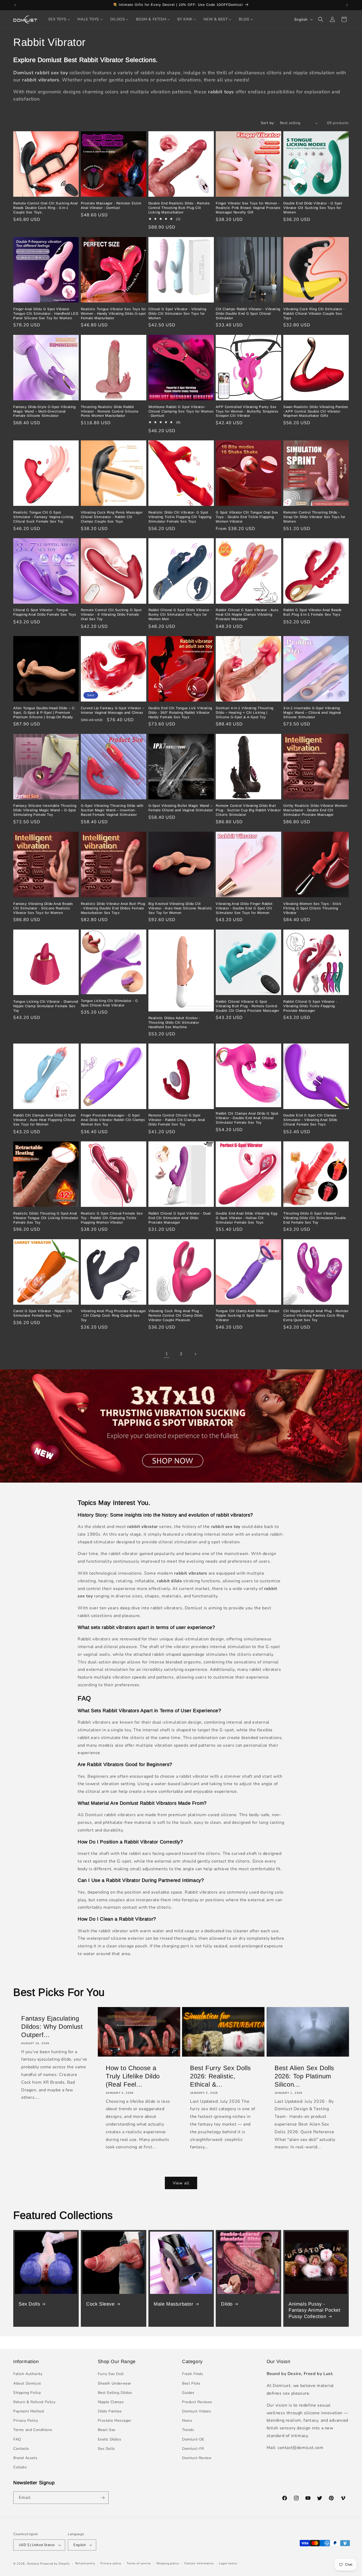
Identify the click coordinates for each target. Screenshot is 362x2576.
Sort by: (268, 123)
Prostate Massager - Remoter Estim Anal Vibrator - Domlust (111, 205)
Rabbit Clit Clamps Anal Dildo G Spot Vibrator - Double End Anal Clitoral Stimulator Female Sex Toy (247, 1118)
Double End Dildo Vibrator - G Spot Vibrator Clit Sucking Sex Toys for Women (313, 208)
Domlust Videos (197, 2411)
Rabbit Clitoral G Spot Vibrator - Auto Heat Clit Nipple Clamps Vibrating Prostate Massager (247, 615)
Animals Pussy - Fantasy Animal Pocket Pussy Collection (315, 2310)
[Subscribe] (103, 2498)
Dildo (227, 2304)
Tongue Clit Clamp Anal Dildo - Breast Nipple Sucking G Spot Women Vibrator (248, 1316)
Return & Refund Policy (34, 2402)
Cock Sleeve (100, 2304)
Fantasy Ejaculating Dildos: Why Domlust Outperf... (52, 2027)
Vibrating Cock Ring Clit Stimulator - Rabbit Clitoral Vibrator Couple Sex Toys (314, 314)
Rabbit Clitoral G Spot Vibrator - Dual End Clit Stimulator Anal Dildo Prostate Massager (180, 1218)
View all (181, 2183)
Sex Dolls (29, 2304)
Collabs (20, 2467)
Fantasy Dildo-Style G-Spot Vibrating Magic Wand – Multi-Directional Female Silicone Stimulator (45, 411)
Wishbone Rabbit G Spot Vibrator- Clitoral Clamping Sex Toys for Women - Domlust (181, 411)
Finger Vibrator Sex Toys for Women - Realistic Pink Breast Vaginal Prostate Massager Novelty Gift (248, 208)
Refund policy (85, 2563)
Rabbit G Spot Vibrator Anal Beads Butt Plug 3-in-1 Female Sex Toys (313, 612)
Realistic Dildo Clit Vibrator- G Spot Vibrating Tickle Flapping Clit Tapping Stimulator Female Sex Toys (180, 517)
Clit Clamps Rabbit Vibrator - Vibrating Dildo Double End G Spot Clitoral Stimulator (248, 314)
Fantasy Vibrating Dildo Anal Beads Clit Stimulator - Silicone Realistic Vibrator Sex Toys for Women (43, 908)
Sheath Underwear (115, 2383)
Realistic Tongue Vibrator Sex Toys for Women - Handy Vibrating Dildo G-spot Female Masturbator (113, 314)
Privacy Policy (26, 2421)
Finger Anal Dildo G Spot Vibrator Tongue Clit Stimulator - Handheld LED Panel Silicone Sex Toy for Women (46, 314)
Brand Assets (25, 2458)
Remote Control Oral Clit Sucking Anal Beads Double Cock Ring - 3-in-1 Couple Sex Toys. (45, 208)
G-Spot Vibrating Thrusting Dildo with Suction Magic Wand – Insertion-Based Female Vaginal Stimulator (112, 810)
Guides (188, 2393)
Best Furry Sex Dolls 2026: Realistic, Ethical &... (220, 2076)
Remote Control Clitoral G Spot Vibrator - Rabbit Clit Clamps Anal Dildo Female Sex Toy (177, 1120)
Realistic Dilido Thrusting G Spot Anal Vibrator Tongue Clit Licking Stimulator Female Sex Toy (46, 1218)
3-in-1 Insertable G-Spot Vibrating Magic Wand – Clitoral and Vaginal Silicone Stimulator (312, 713)
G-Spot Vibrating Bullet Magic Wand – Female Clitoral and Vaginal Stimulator (181, 808)
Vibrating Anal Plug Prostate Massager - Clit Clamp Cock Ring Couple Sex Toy (113, 1316)
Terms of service (139, 2563)
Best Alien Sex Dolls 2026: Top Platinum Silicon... (304, 2076)
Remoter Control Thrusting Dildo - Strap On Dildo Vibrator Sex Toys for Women (314, 517)
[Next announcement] (347, 5)
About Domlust (27, 2383)
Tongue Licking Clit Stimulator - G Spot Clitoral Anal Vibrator (109, 1003)
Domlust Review (197, 2458)
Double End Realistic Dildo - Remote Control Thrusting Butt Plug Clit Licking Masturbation (179, 208)
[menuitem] (59, 19)
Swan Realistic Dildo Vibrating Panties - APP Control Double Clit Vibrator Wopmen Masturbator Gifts (316, 411)
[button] (321, 19)
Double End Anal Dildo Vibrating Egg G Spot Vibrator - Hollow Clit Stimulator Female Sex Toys (246, 1218)
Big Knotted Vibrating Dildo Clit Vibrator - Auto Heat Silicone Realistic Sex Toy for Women (180, 908)
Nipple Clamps (111, 2402)
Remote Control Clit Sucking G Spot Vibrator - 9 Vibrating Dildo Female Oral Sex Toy (111, 615)
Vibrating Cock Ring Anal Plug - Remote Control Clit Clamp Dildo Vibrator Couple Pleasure (176, 1316)
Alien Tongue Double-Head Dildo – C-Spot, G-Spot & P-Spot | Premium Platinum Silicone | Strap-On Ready (44, 713)
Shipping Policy (27, 2393)
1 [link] (167, 1354)
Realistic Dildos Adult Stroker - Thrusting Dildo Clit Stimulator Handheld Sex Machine (174, 1022)
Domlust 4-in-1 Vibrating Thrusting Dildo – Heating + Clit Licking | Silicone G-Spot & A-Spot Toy (244, 713)
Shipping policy (168, 2563)
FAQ (17, 2439)
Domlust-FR (193, 2449)
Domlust (33, 2564)
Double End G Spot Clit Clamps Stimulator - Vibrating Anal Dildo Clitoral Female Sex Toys (310, 1120)
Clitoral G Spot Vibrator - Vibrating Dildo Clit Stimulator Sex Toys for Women (177, 314)
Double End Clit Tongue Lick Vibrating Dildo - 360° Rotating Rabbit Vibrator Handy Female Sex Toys (180, 713)
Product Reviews (197, 2402)
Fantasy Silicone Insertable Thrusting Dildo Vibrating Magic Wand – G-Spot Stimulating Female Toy (45, 810)
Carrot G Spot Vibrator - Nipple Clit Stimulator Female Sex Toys (43, 1313)
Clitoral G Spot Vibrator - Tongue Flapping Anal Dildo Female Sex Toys (45, 612)
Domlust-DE (193, 2439)
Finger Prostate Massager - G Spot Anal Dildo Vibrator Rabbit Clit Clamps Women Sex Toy (113, 1120)
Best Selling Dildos (115, 2393)
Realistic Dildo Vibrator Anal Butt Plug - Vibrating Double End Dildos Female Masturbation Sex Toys (113, 908)
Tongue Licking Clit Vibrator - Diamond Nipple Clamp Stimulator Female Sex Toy (46, 1006)
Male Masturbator (174, 2304)
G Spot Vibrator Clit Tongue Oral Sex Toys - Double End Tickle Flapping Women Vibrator (247, 517)
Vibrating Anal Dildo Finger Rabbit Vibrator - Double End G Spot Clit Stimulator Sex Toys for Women (244, 908)
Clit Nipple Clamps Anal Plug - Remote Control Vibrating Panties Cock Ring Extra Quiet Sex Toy (316, 1316)
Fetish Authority (28, 2374)
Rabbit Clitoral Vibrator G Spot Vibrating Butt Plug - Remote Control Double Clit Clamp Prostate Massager (247, 1006)
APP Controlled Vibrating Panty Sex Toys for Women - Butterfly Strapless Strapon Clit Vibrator (247, 411)
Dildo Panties (110, 2411)
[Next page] (195, 1354)
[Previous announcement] (15, 5)
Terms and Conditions (33, 2430)
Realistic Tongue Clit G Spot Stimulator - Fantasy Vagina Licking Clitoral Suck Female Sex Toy (43, 517)
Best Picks (191, 2383)
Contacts (21, 2449)
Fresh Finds (193, 2374)
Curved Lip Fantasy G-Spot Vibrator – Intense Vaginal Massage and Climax (113, 710)
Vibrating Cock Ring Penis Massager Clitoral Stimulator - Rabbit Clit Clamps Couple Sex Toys (112, 517)
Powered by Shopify (55, 2564)
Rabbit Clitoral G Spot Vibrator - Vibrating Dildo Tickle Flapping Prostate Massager (310, 1006)
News (187, 2421)
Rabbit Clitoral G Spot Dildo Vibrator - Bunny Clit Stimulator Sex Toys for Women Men (180, 615)
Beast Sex (107, 2430)
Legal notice (228, 2563)
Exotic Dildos (110, 2439)
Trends (188, 2430)
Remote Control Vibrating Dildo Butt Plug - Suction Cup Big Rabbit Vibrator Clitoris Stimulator (248, 810)
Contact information (199, 2563)
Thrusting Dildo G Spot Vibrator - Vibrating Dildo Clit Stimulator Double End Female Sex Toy (315, 1218)
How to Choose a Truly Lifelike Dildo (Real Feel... (133, 2076)
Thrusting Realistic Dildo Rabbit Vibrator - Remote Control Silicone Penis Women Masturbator (110, 411)
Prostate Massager (115, 2421)
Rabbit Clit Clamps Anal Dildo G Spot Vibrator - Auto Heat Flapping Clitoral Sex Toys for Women (45, 1120)
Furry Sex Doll (111, 2374)
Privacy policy (111, 2563)
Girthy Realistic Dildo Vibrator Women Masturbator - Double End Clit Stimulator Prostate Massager (315, 810)
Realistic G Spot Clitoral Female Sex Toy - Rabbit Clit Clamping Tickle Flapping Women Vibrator (112, 1218)
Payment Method (28, 2411)
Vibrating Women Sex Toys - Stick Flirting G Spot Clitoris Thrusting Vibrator (312, 908)
